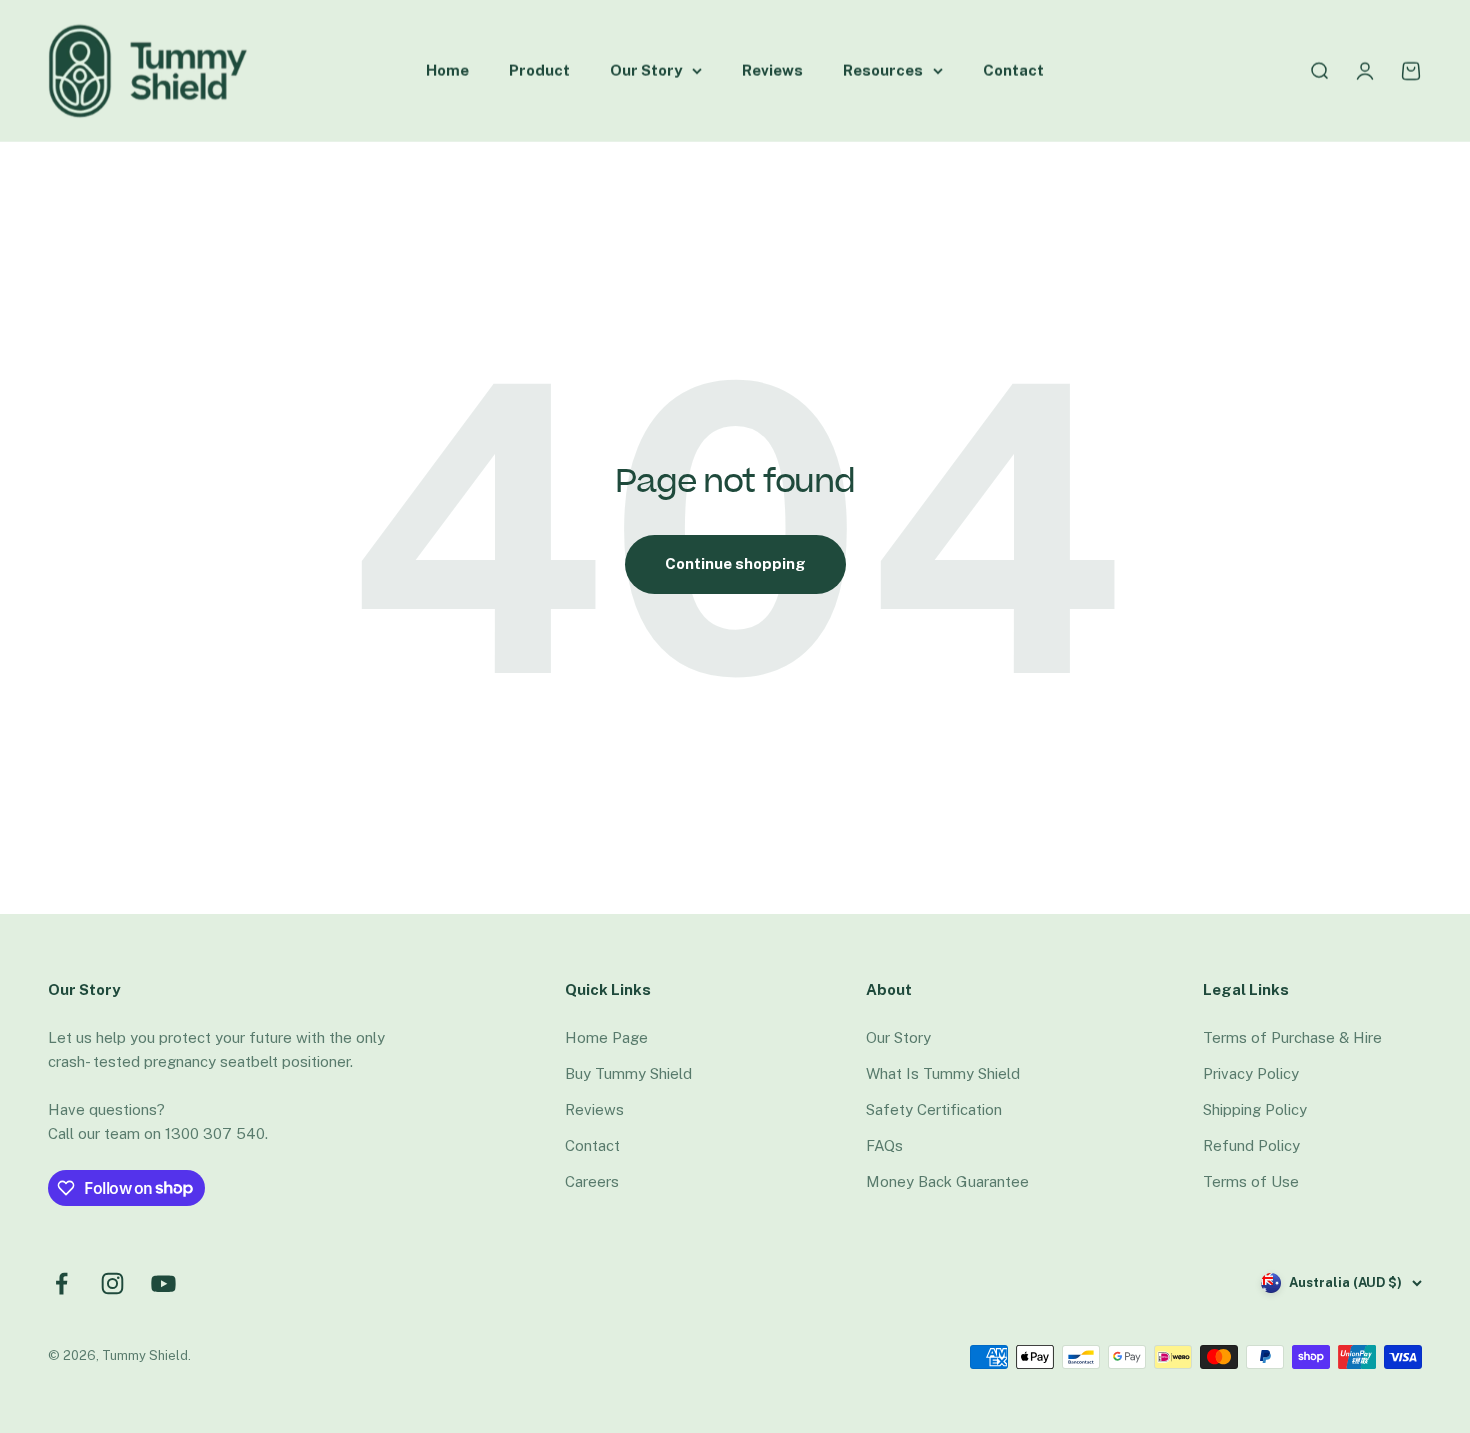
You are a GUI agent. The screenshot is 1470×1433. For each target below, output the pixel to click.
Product (539, 70)
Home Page (606, 1037)
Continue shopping (735, 563)
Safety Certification (934, 1109)
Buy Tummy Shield (628, 1073)
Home (447, 70)
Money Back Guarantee (947, 1181)
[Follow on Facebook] (61, 1283)
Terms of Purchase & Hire (1292, 1037)
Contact (1013, 70)
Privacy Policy (1251, 1073)
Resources (883, 70)
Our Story (646, 70)
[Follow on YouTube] (163, 1283)
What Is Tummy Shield (943, 1073)
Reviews (772, 70)
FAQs (884, 1145)
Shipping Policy (1255, 1109)
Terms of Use (1251, 1181)
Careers (592, 1181)
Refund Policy (1251, 1145)
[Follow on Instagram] (112, 1283)
